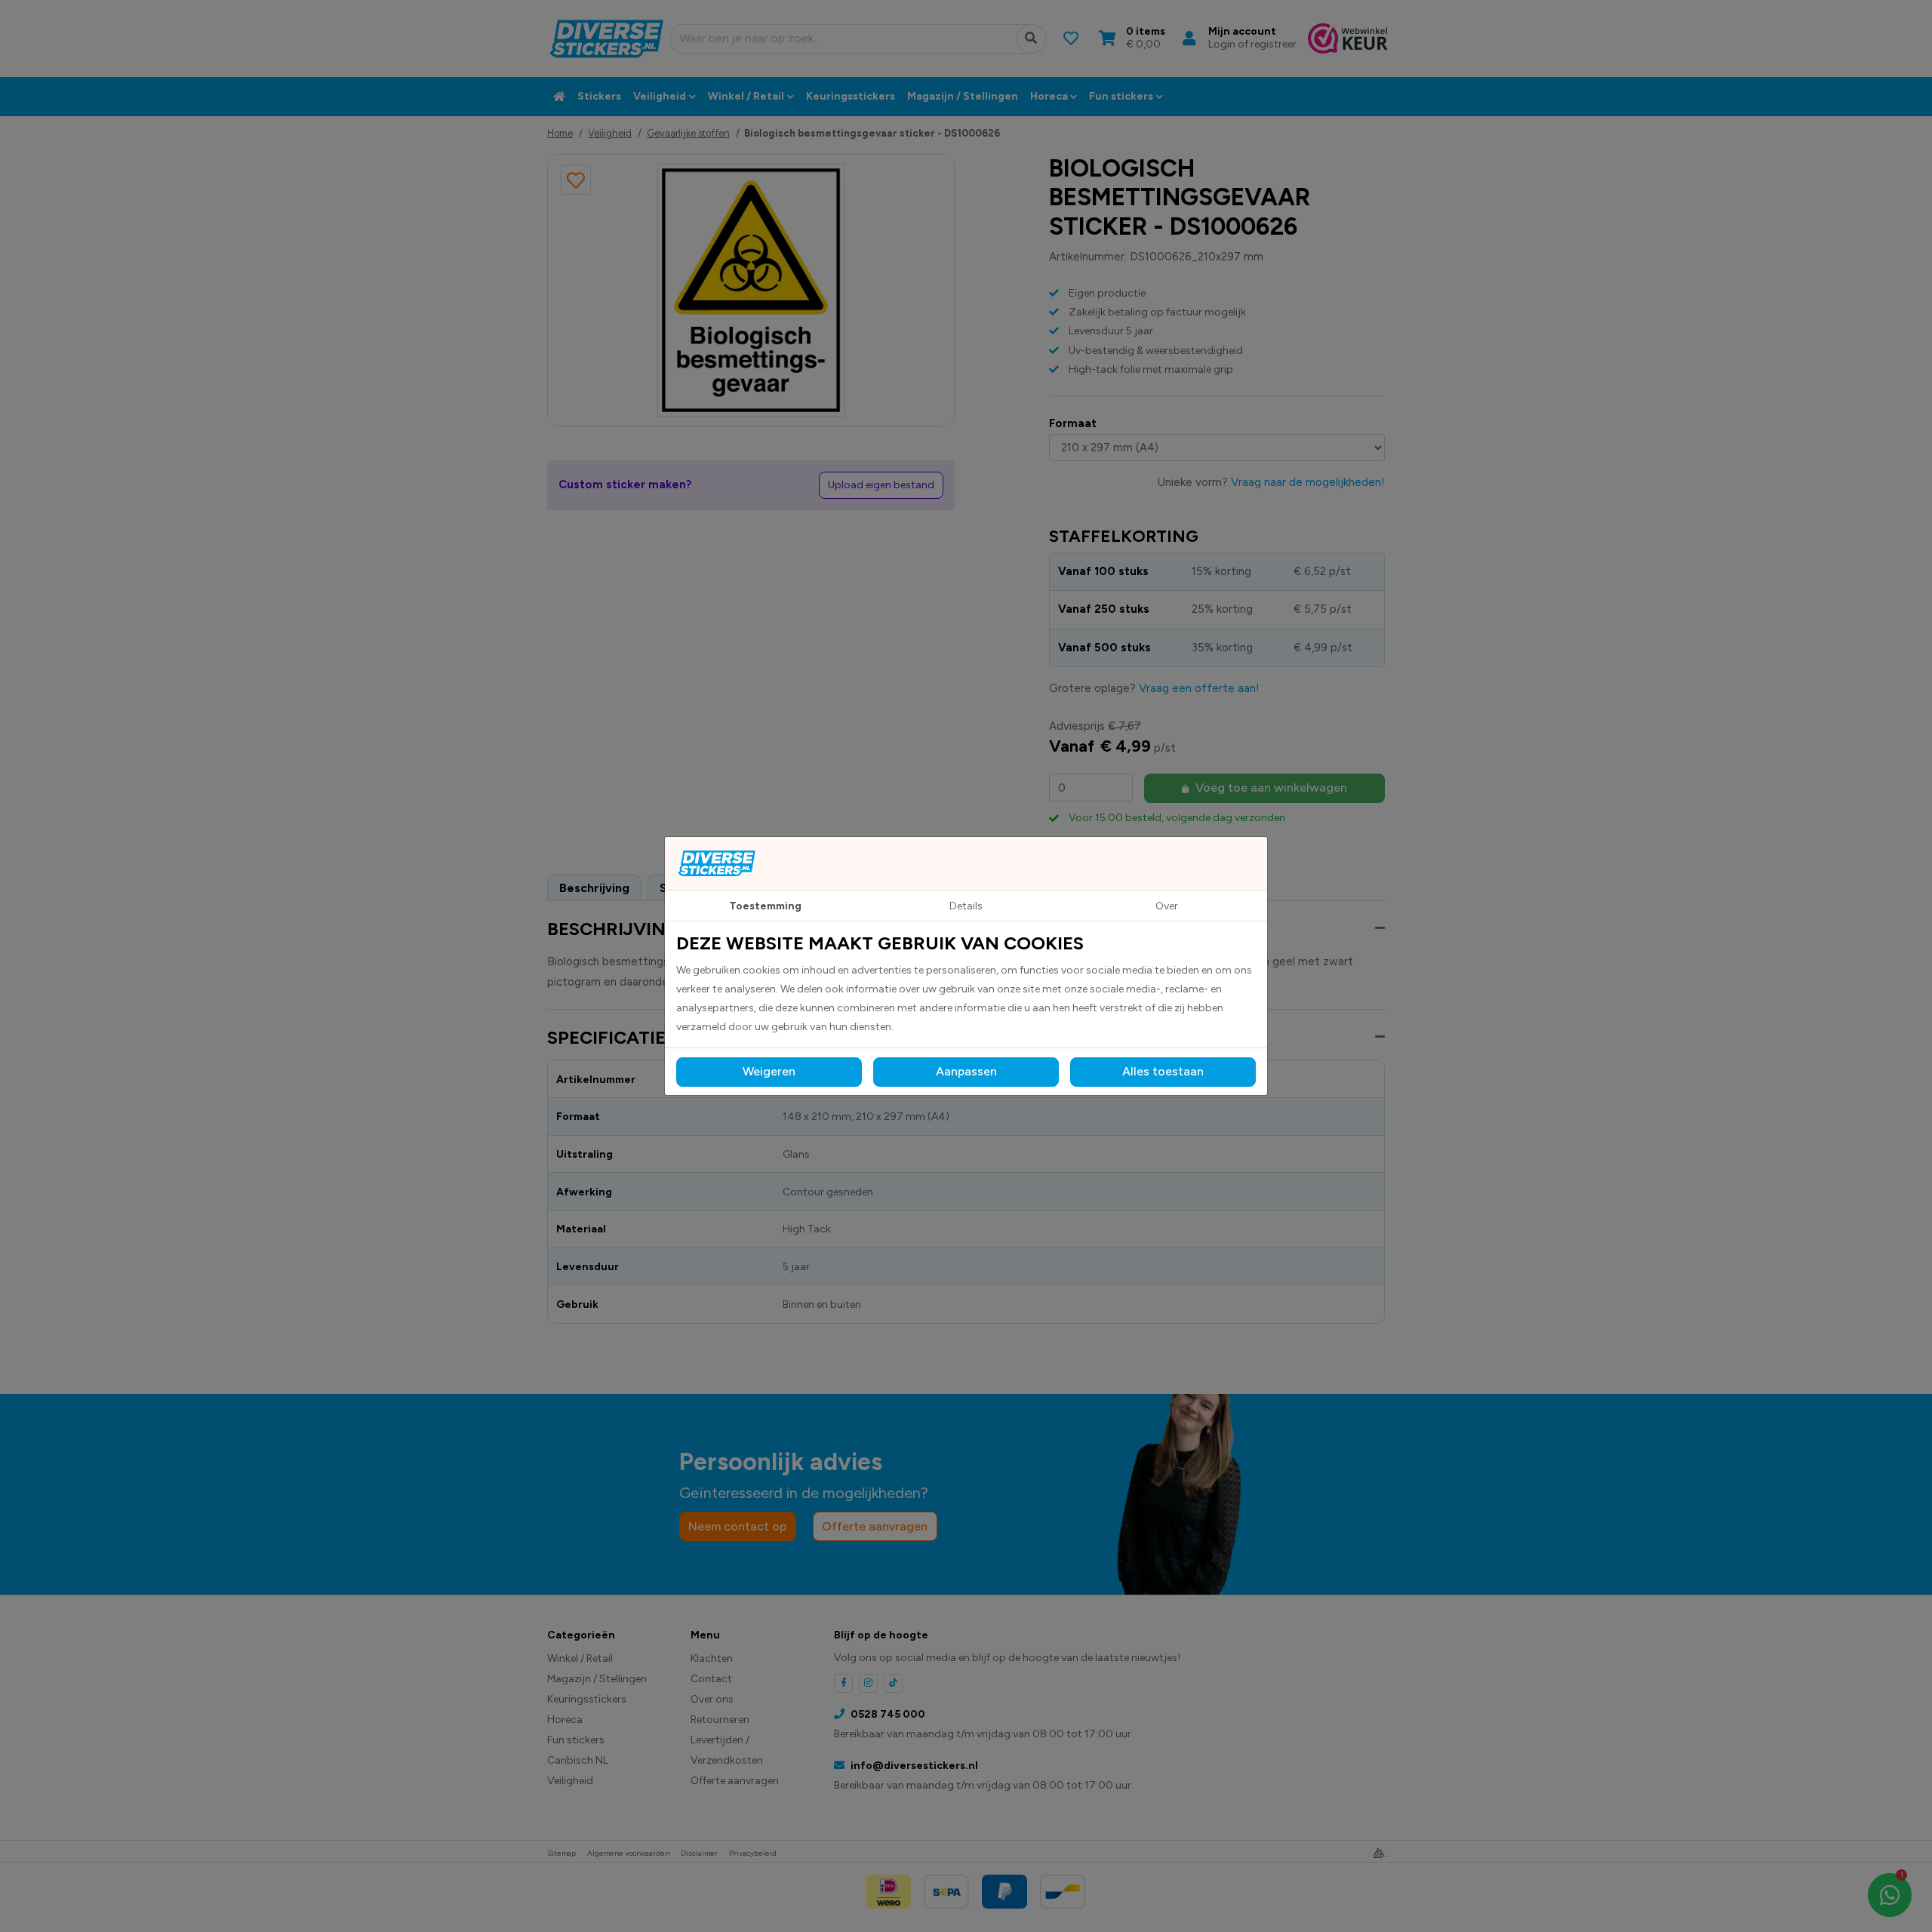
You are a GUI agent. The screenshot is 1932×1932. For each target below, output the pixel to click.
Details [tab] (966, 906)
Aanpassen (966, 1071)
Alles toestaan (1163, 1071)
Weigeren (769, 1071)
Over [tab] (1167, 906)
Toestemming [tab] (765, 906)
